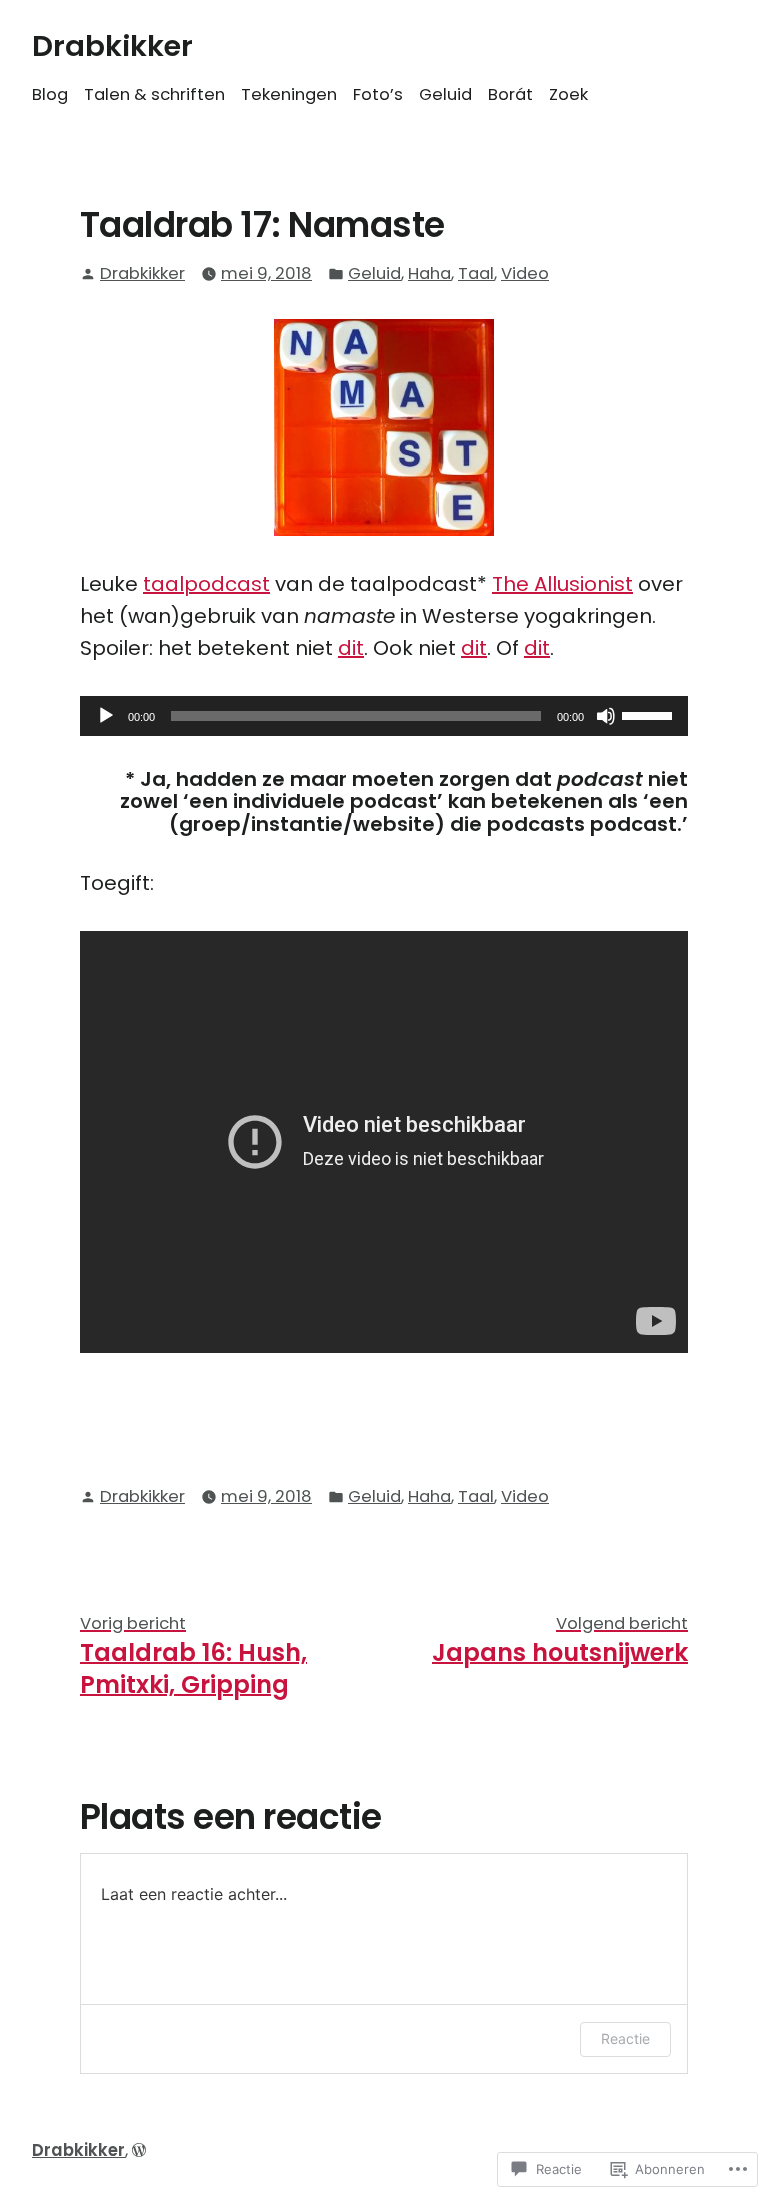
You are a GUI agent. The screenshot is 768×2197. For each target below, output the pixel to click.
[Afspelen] (106, 716)
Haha (429, 273)
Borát (510, 94)
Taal (476, 273)
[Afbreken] (606, 716)
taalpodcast (206, 584)
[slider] (650, 714)
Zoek (568, 94)
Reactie (625, 2038)
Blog (50, 94)
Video (525, 273)
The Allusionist (562, 584)
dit (351, 648)
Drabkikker (112, 46)
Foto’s (378, 94)
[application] (384, 716)
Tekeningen (289, 94)
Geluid (445, 94)
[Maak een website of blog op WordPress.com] (139, 2150)
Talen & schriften (154, 94)
